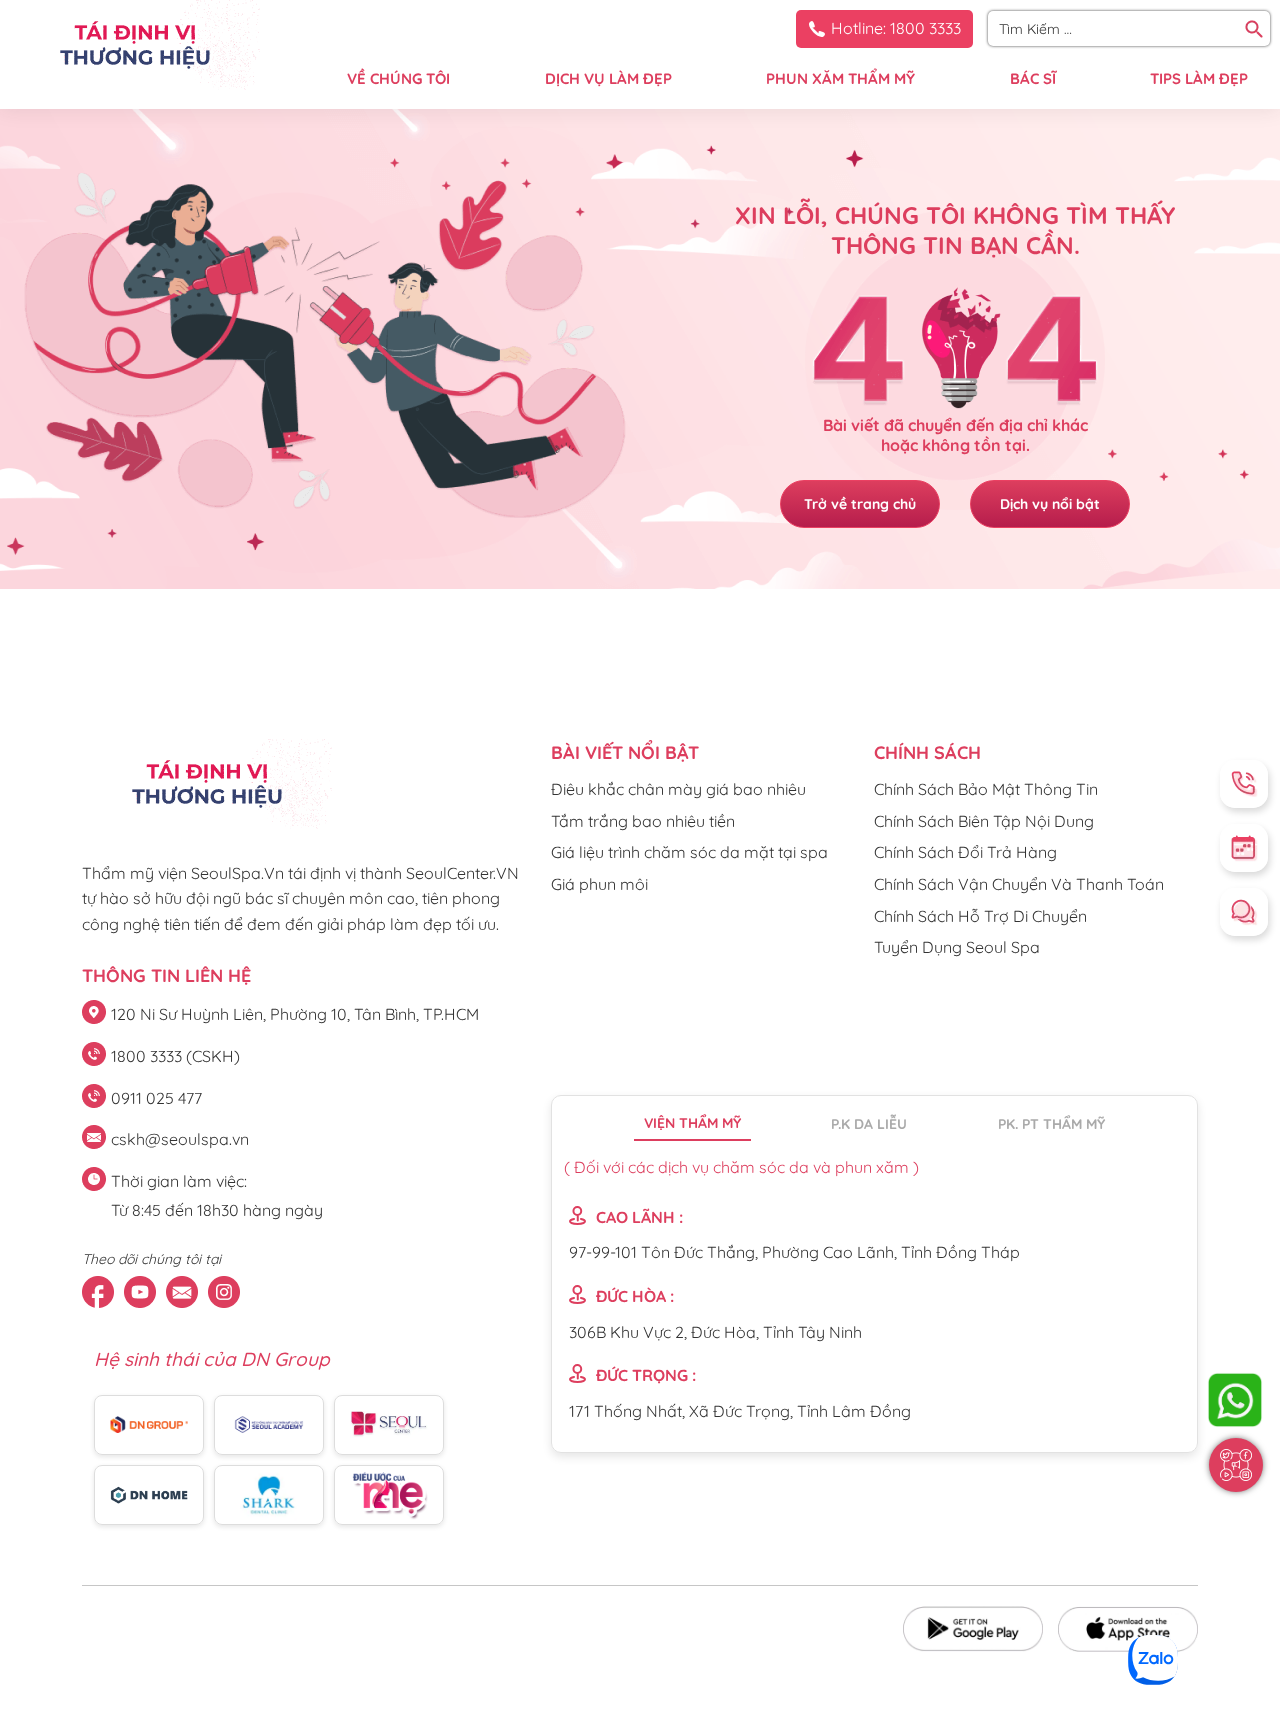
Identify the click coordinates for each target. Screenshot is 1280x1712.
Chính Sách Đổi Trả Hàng (965, 852)
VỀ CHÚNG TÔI (398, 78)
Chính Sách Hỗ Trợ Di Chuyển (980, 916)
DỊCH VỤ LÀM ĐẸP (608, 78)
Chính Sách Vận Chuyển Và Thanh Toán (1019, 884)
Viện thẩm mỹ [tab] (692, 1123)
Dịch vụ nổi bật (1050, 504)
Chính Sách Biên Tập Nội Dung (984, 821)
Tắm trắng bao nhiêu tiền (643, 821)
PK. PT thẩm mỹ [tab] (1051, 1124)
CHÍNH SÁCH (927, 752)
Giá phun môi (599, 884)
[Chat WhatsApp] (1235, 1400)
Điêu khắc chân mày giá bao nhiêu (678, 789)
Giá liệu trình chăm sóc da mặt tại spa (689, 852)
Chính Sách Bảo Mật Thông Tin (986, 789)
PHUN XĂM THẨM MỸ (840, 78)
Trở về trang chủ (860, 504)
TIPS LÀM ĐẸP (1199, 78)
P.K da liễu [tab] (869, 1124)
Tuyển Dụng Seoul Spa (957, 947)
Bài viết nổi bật (625, 752)
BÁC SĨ (1033, 78)
